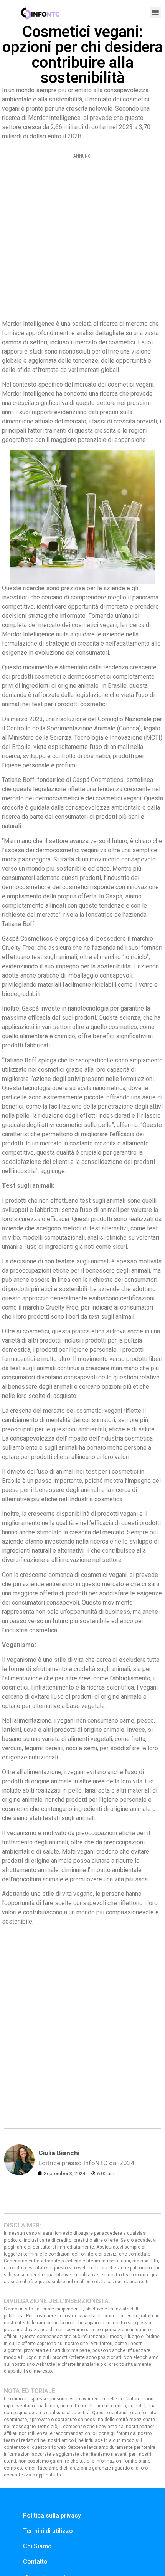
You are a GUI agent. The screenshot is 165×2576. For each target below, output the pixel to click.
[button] (155, 13)
